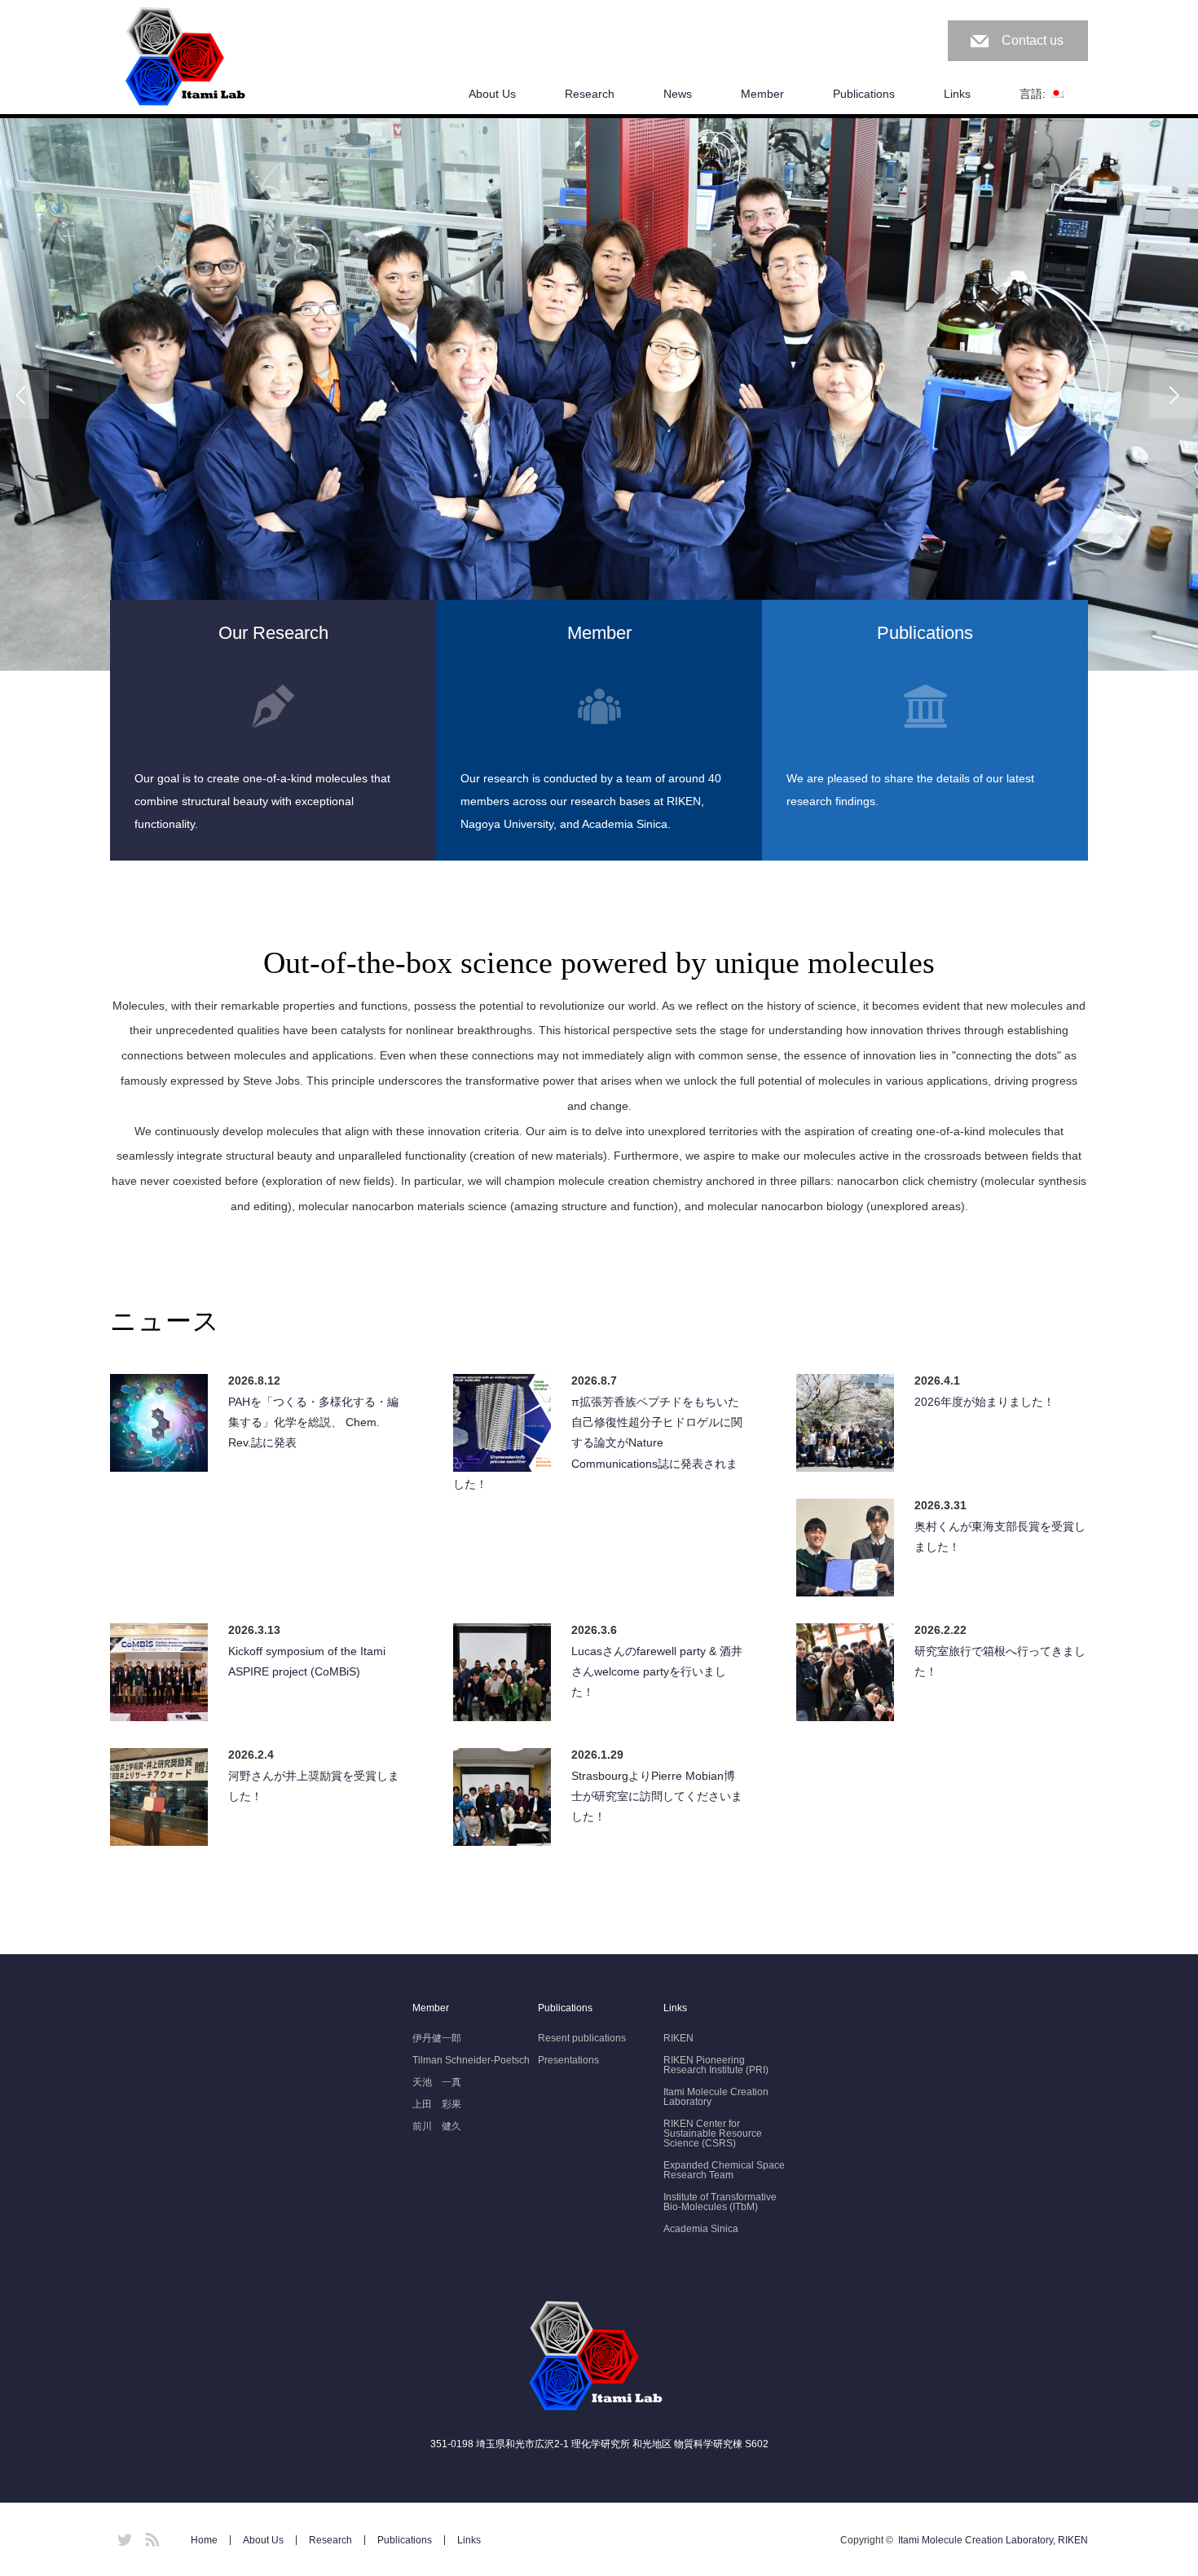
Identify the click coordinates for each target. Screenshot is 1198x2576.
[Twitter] (122, 2537)
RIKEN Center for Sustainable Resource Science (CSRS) (713, 2133)
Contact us (1033, 40)
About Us (492, 94)
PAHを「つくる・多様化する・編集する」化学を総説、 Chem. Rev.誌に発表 (313, 1422)
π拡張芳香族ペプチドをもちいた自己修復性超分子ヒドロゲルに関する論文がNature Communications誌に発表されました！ (598, 1443)
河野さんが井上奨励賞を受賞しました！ (314, 1786)
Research (590, 94)
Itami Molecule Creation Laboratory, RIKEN (993, 2540)
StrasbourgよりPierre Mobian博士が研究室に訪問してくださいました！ (657, 1796)
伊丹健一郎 (437, 2038)
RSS (150, 2537)
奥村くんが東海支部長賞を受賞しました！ (1000, 1537)
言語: (1034, 94)
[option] (599, 394)
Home (204, 2540)
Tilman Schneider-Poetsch (471, 2060)
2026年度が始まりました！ (984, 1402)
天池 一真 (437, 2082)
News (678, 94)
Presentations (568, 2060)
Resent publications (582, 2038)
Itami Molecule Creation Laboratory (716, 2097)
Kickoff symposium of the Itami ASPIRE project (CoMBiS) (307, 1661)
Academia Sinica (701, 2229)
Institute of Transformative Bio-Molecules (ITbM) (720, 2202)
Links (957, 94)
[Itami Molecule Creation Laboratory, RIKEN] (188, 58)
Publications (864, 94)
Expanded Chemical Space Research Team (724, 2170)
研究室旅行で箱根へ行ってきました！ (1000, 1661)
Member (762, 94)
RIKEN (678, 2038)
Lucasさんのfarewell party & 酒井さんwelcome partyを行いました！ (657, 1671)
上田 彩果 (437, 2104)
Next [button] (1174, 394)
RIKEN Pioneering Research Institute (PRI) (716, 2065)
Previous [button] (24, 394)
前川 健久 (437, 2126)
